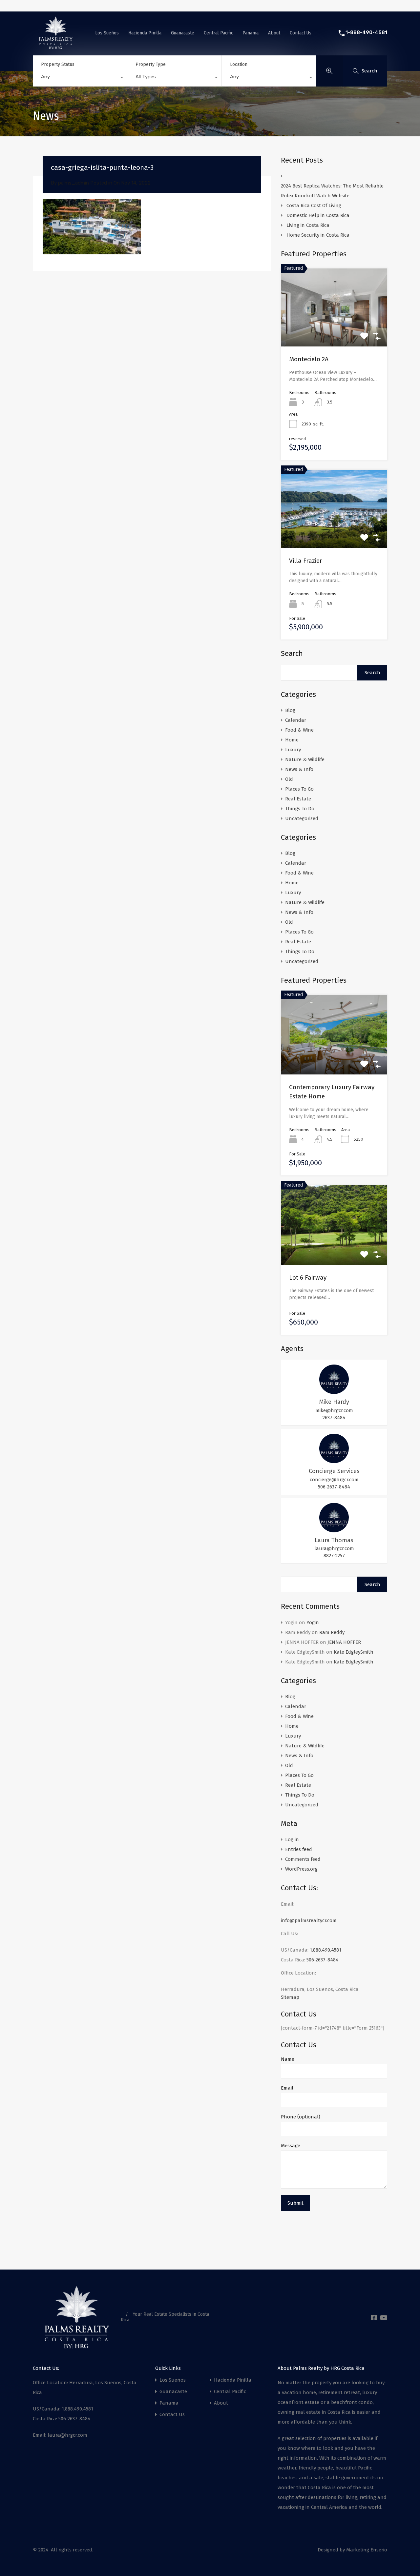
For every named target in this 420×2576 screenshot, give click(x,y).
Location (239, 64)
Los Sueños (107, 33)
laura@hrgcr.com (334, 1548)
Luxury (293, 750)
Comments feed (303, 1859)
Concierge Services (334, 1471)
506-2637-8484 (334, 1487)
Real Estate (298, 799)
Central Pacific (218, 33)
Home (292, 740)
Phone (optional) (301, 2117)
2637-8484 (334, 1418)
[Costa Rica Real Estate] (56, 46)
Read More (334, 331)
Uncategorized (302, 818)
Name (288, 2059)
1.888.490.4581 (325, 1950)
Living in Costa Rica (308, 225)
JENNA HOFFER (344, 1642)
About (274, 33)
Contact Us (301, 33)
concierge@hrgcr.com (334, 1480)
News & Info (299, 769)
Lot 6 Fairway (308, 1278)
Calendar (296, 720)
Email (287, 2088)
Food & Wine (299, 730)
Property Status (58, 64)
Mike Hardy (334, 1402)
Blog (290, 710)
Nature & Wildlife (305, 759)
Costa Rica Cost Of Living (315, 206)
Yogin (313, 1622)
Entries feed (299, 1849)
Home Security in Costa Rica (318, 235)
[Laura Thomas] (334, 1529)
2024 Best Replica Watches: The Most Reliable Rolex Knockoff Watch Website (332, 191)
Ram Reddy (332, 1632)
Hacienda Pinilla (145, 33)
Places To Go (299, 789)
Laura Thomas (334, 1540)
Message (291, 2146)
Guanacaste (183, 33)
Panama (251, 33)
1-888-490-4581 (366, 32)
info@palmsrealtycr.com (309, 1920)
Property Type (151, 64)
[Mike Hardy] (334, 1391)
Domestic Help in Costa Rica (318, 215)
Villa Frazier (306, 561)
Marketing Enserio (367, 2550)
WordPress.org (301, 1869)
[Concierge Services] (334, 1460)
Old (289, 779)
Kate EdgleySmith (354, 1652)
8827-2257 (334, 1556)
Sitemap (290, 1997)
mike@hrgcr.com (334, 1410)
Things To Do (300, 809)
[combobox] (80, 78)
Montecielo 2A (309, 359)
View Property (334, 1059)
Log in (292, 1839)
